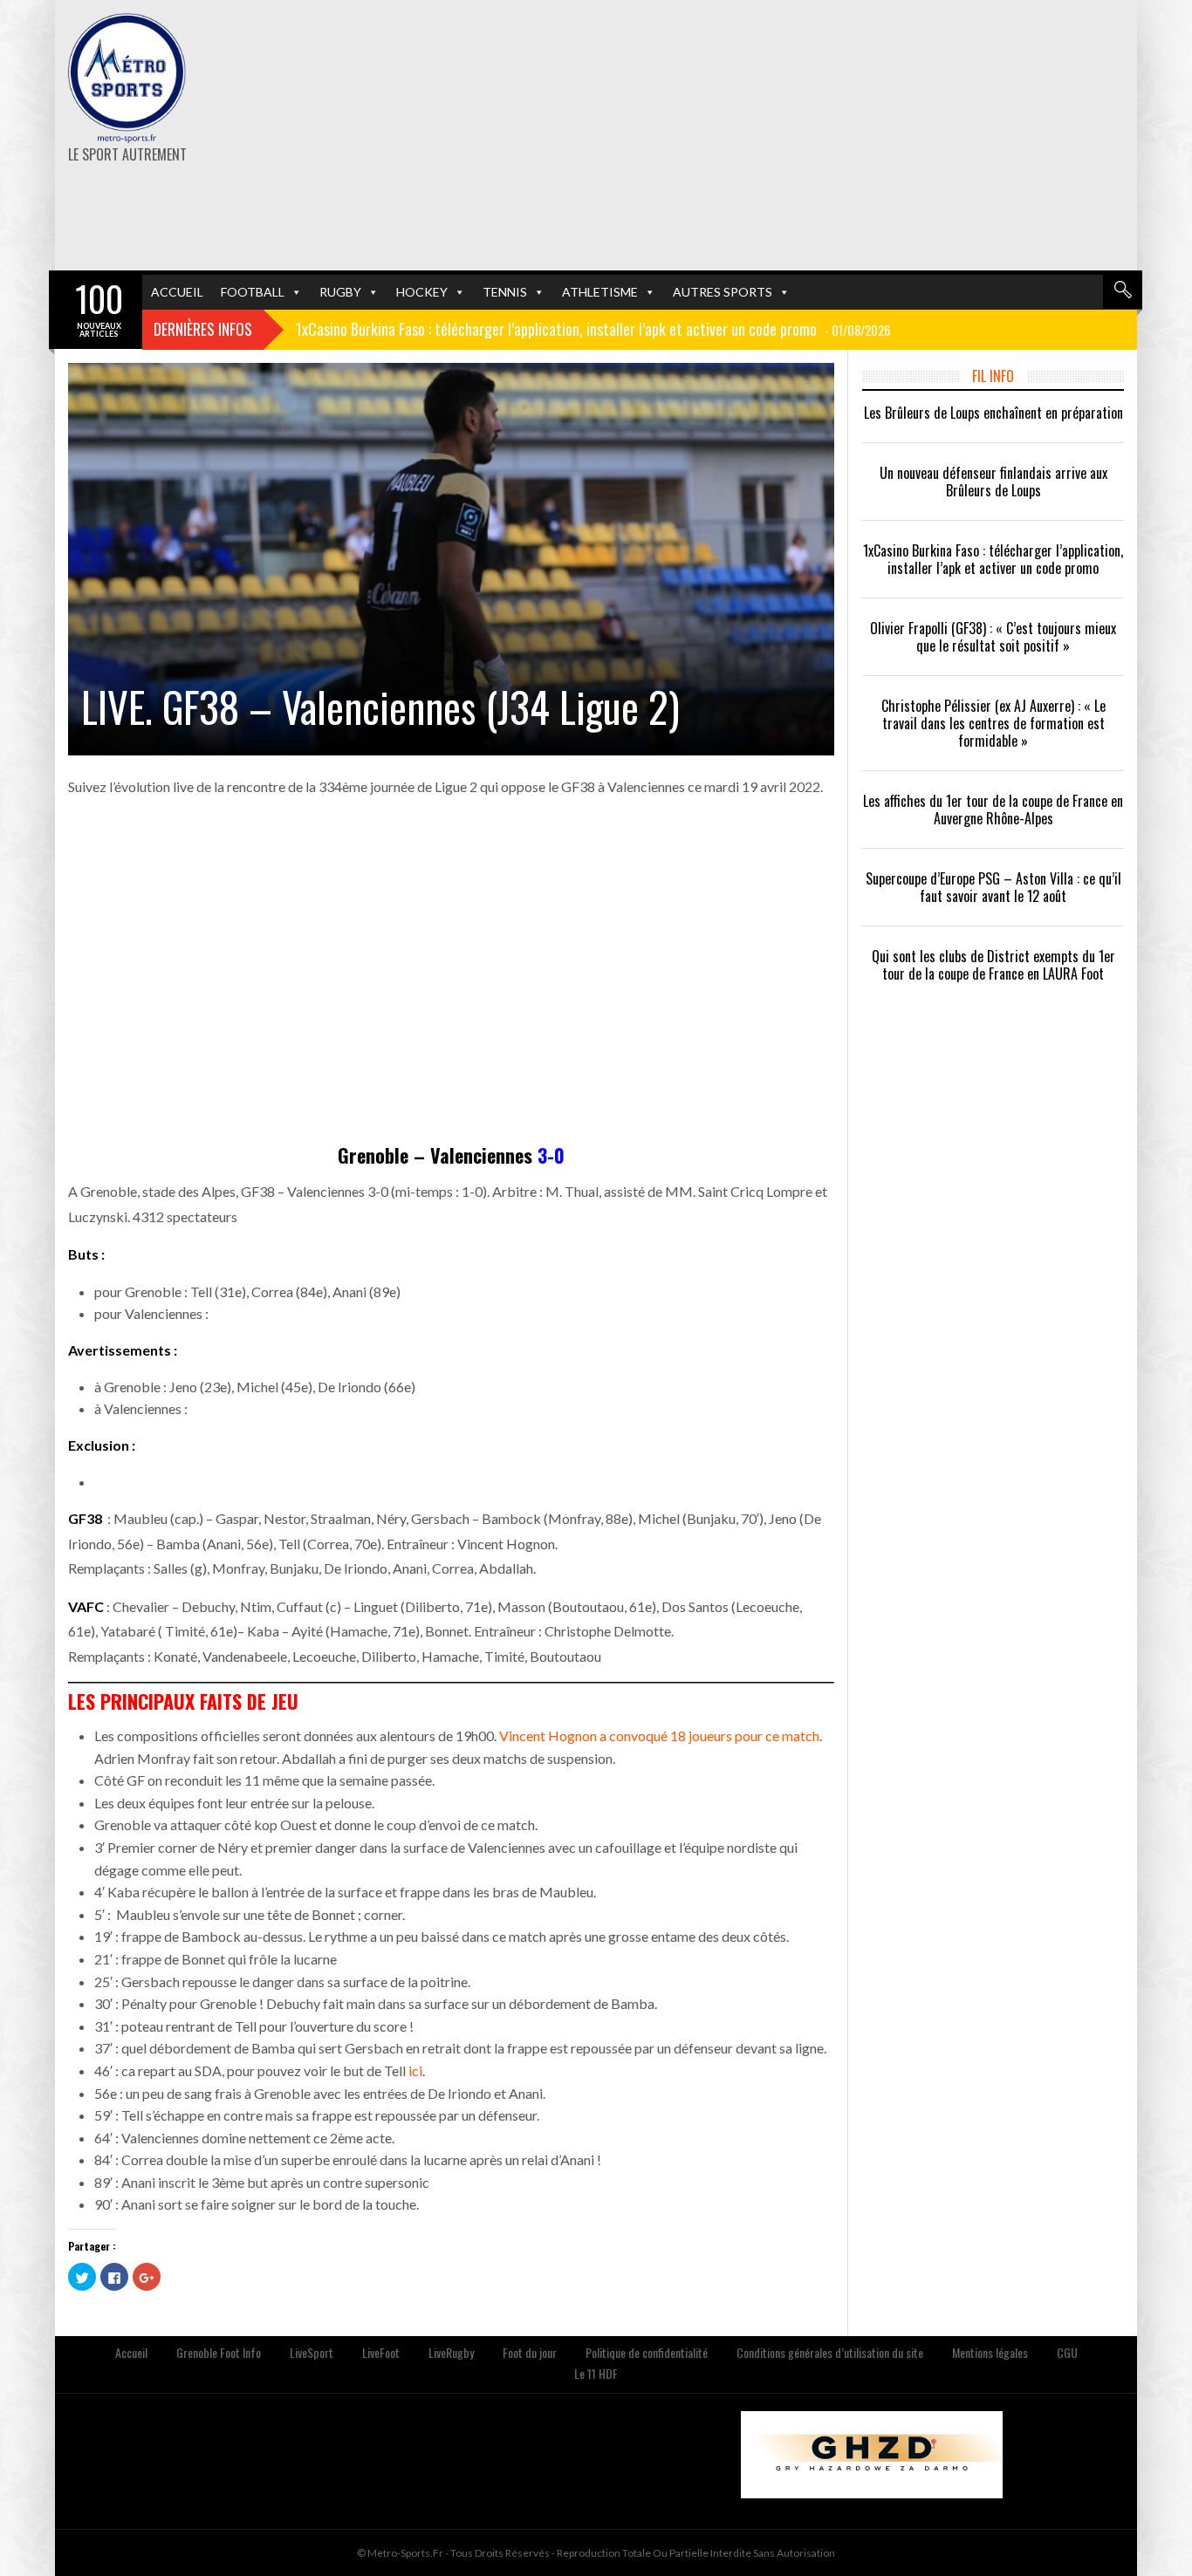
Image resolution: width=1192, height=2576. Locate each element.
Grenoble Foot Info (219, 2352)
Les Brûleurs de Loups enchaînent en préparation (993, 413)
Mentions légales (990, 2352)
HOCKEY (422, 292)
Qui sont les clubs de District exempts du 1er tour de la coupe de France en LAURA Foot (993, 965)
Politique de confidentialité (647, 2352)
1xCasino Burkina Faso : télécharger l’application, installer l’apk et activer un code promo (993, 559)
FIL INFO (993, 376)
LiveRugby (451, 2352)
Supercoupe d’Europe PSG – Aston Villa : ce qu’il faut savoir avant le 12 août (993, 887)
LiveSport (312, 2352)
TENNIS (505, 292)
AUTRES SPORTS (723, 292)
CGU (1067, 2352)
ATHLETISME (600, 292)
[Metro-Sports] (127, 79)
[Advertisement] (781, 135)
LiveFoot (381, 2352)
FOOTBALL (253, 292)
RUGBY (340, 292)
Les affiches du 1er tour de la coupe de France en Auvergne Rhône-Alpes (993, 810)
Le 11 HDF (596, 2373)
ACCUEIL (177, 292)
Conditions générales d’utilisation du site (830, 2352)
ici (415, 2070)
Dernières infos (203, 329)
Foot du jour (530, 2352)
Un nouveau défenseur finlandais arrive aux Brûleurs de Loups (993, 482)
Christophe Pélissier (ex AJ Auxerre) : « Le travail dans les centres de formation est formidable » (993, 723)
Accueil (131, 2352)
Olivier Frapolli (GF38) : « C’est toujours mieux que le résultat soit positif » (993, 637)
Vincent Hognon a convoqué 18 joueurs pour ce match (659, 1736)
